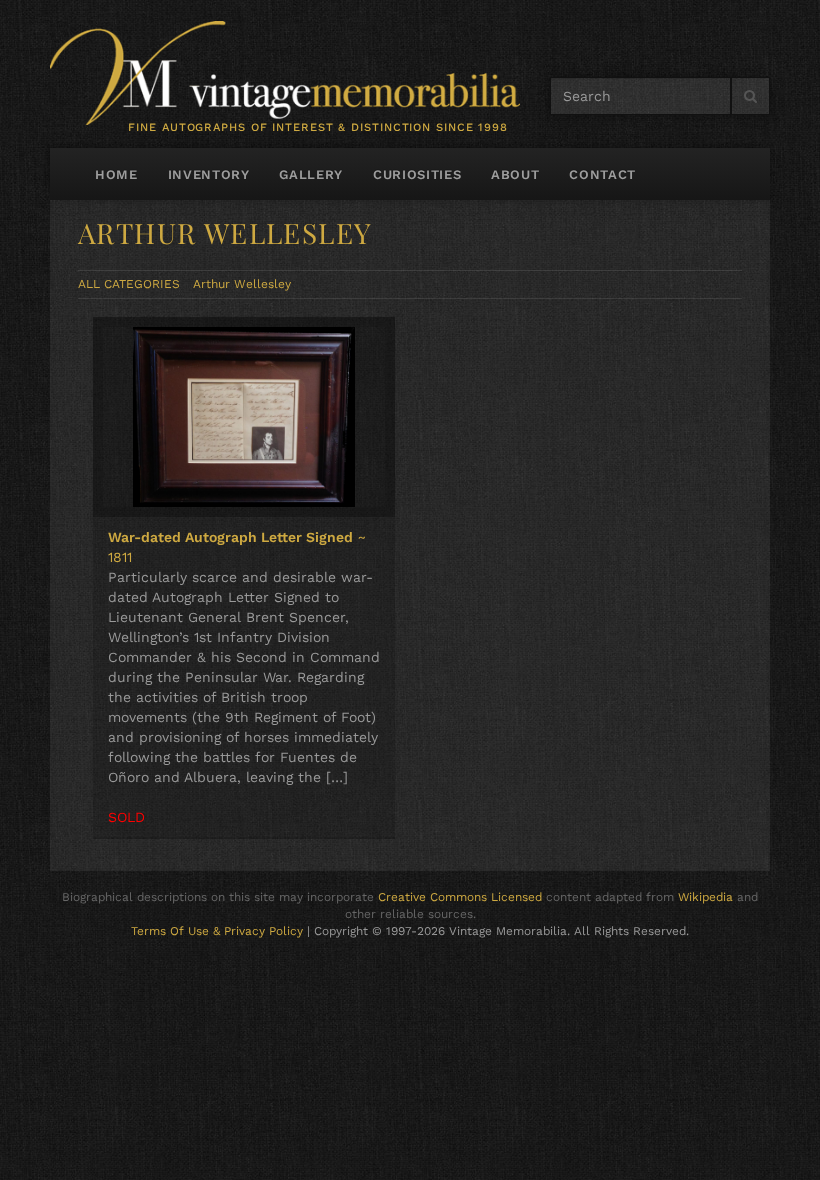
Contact (602, 174)
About (515, 174)
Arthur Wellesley (242, 284)
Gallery (311, 174)
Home (116, 174)
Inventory (209, 174)
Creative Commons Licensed (460, 897)
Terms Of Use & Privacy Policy (217, 931)
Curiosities (417, 174)
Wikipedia (705, 897)
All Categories (129, 284)
